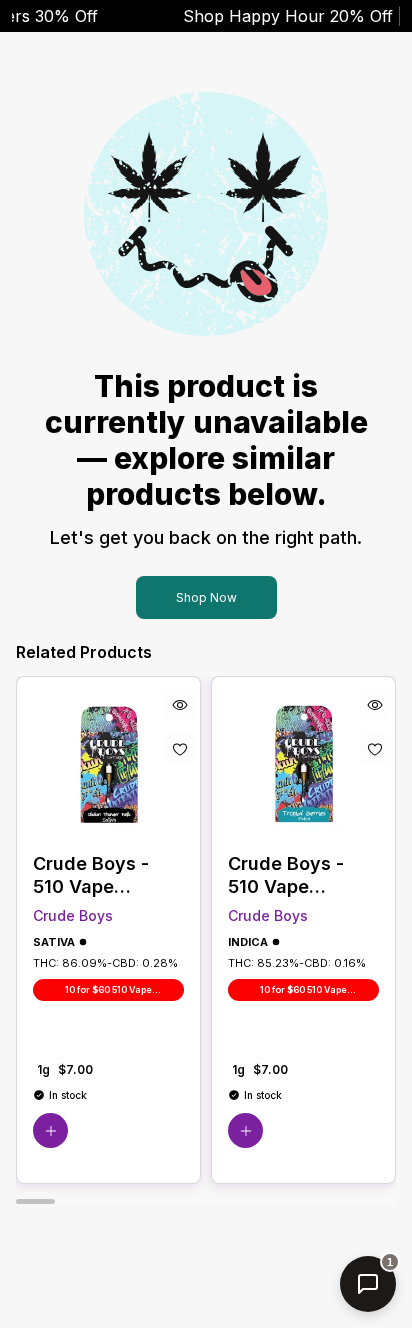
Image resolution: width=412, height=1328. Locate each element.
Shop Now (206, 597)
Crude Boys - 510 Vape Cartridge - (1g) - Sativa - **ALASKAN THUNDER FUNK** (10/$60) (108, 875)
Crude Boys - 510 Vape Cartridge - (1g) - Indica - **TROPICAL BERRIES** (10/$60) (303, 875)
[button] (50, 1130)
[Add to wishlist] (180, 749)
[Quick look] (180, 705)
